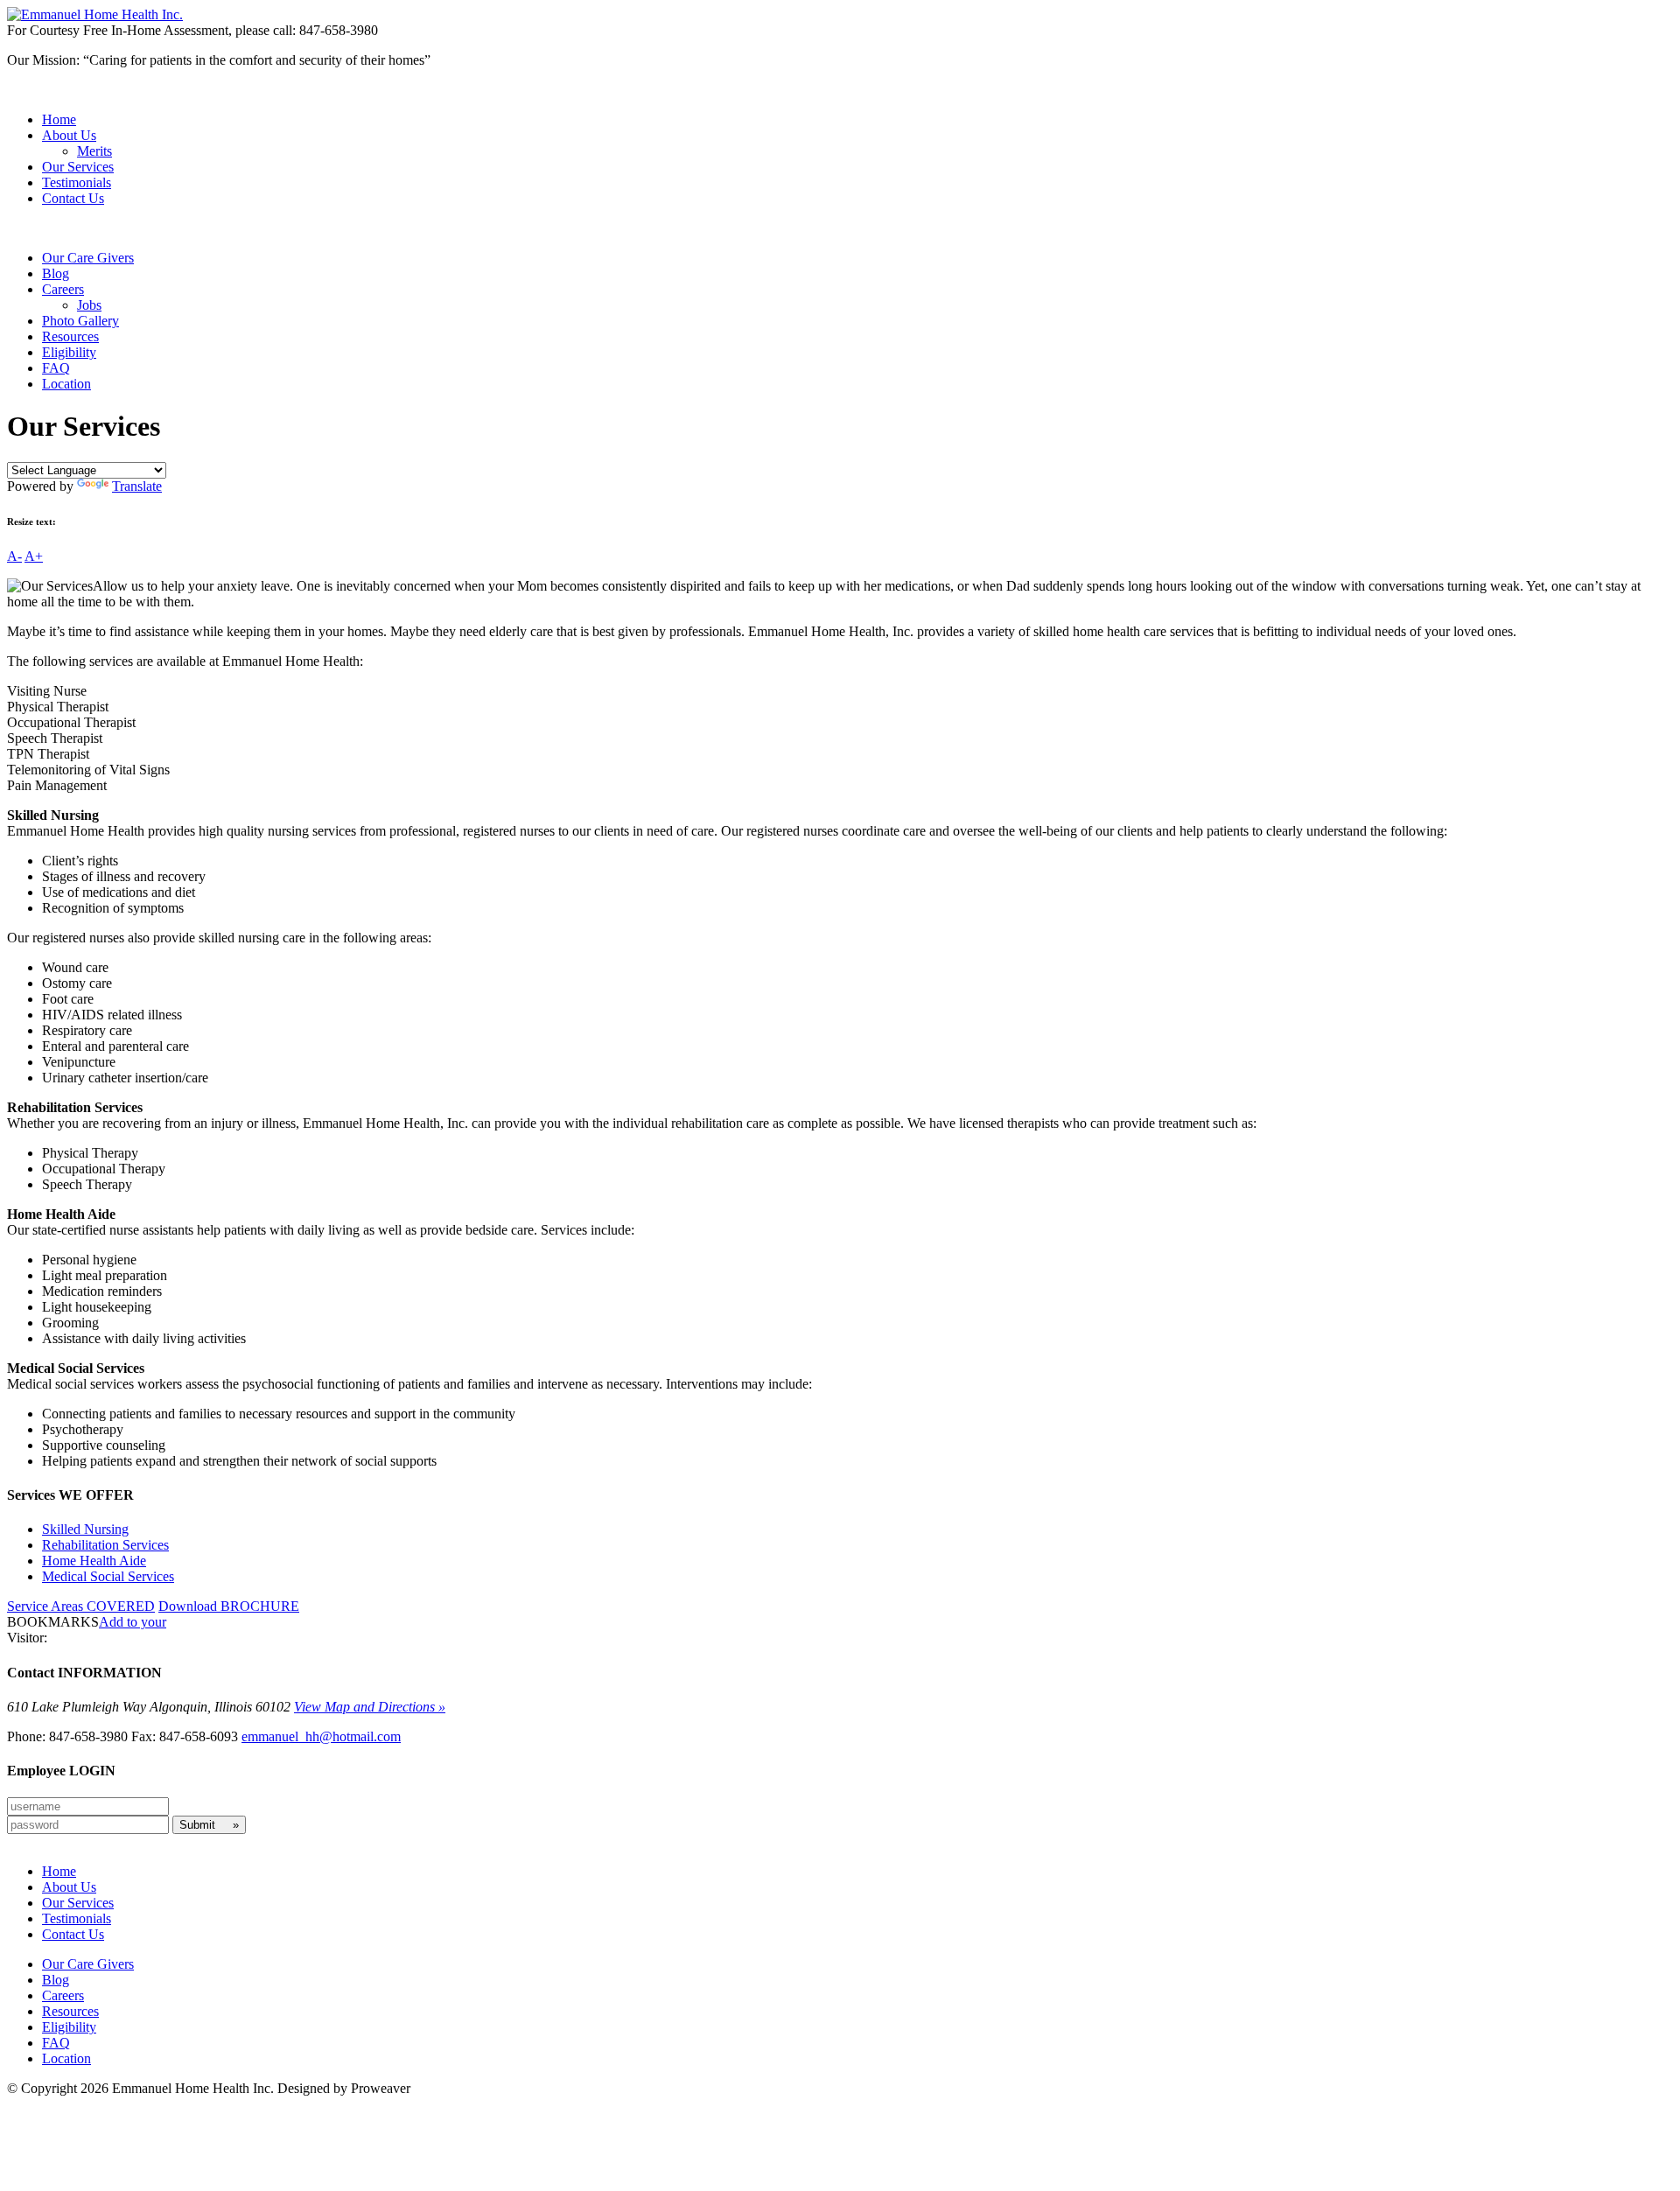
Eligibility (69, 352)
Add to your (133, 1622)
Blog (56, 273)
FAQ (56, 368)
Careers (63, 289)
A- (14, 556)
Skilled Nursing (85, 1529)
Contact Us (73, 198)
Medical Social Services (108, 1576)
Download (229, 1606)
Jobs (89, 305)
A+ (34, 556)
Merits (94, 151)
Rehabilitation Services (105, 1545)
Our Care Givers (88, 258)
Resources (70, 336)
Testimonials (77, 182)
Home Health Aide (94, 1561)
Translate (137, 486)
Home (59, 119)
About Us (69, 135)
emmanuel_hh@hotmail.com (321, 1736)
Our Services (78, 167)
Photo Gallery (80, 321)
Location (66, 384)
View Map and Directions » (370, 1707)
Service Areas (81, 1606)
